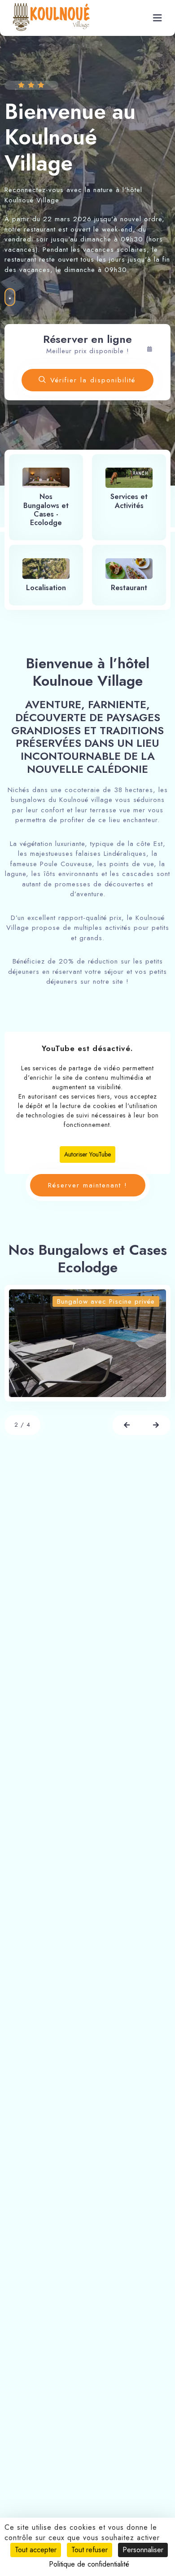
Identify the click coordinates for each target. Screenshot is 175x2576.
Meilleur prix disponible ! (88, 351)
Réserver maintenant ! (88, 1185)
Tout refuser (90, 2550)
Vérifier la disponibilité (93, 380)
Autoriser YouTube (87, 1154)
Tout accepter (36, 2550)
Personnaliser (143, 2550)
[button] (127, 1425)
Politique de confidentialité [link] (89, 2564)
